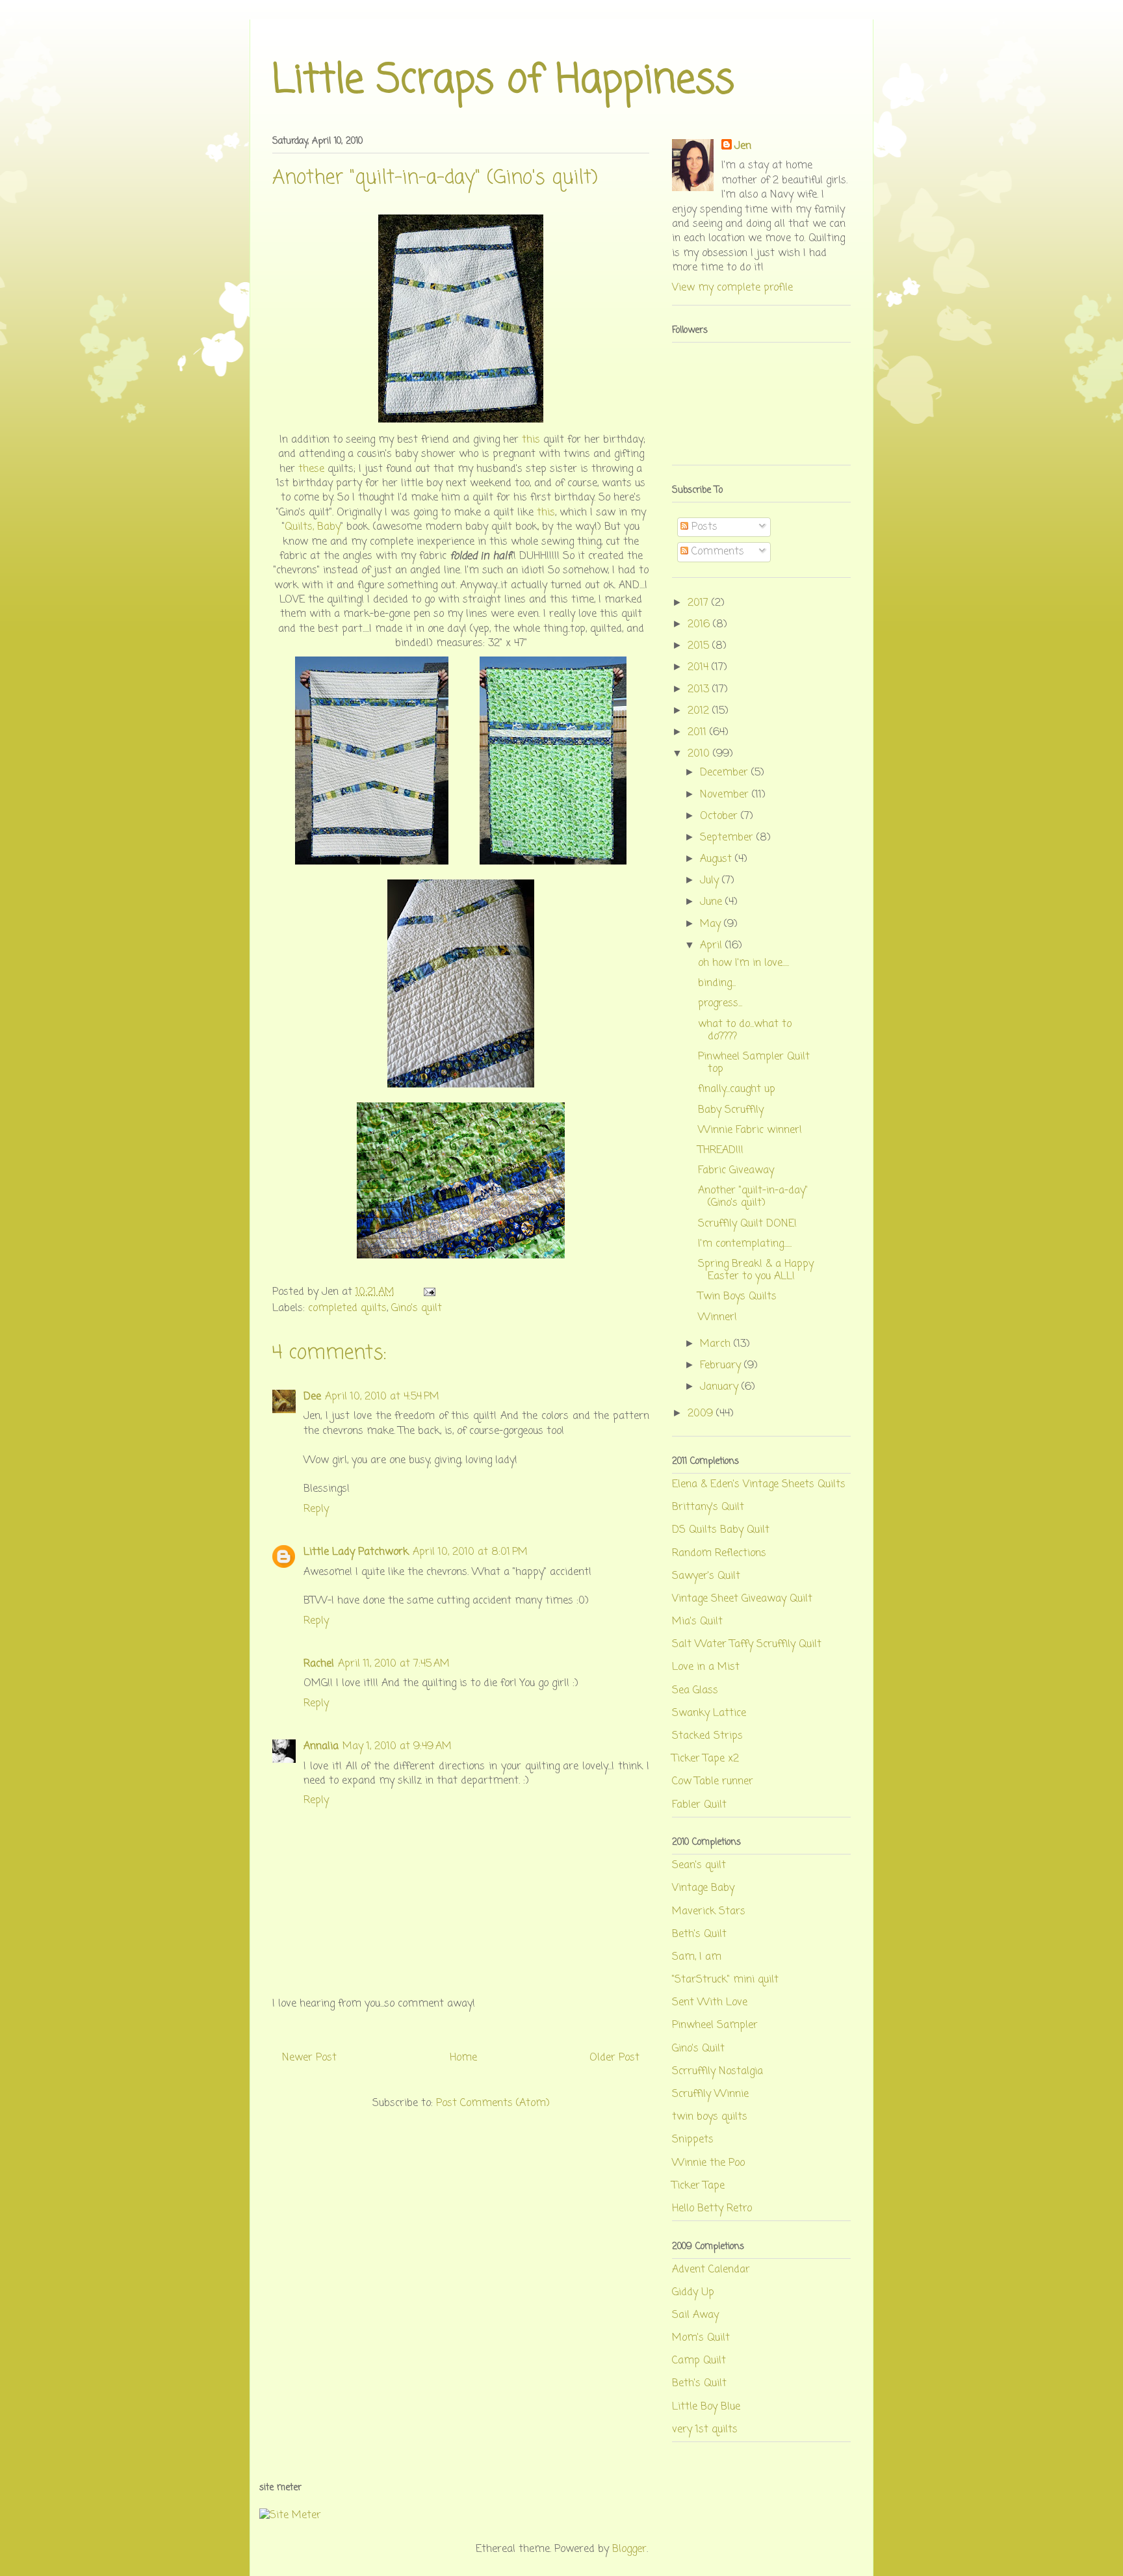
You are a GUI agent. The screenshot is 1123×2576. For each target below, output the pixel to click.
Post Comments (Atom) (493, 2103)
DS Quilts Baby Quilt (721, 1530)
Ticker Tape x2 (705, 1759)
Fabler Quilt (699, 1805)
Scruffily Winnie (710, 2094)
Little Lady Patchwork (356, 1552)
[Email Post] (427, 1292)
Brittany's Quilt (708, 1507)
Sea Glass (695, 1691)
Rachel (319, 1664)
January (721, 1387)
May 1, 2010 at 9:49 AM (397, 1747)
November (726, 795)
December (726, 773)
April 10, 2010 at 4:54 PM (382, 1397)
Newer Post (309, 2058)
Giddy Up (693, 2293)
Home (463, 2058)
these (311, 469)
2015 (700, 646)
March (717, 1344)
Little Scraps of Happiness (503, 81)
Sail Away (695, 2315)
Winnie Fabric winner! (750, 1130)
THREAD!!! (721, 1151)
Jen (743, 146)
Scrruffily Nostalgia (717, 2072)
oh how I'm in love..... (743, 963)
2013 (700, 690)
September (728, 838)
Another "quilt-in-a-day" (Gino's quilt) (753, 1197)
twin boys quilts (710, 2117)
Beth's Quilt (699, 1934)
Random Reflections (719, 1554)
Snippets (693, 2140)
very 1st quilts (705, 2430)
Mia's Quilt (697, 1622)
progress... (720, 1004)
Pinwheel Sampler (715, 2025)
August (717, 859)
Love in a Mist (706, 1667)
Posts (703, 527)
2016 (700, 625)
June (713, 902)
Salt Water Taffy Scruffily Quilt (747, 1645)
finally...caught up (737, 1089)
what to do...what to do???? (745, 1031)
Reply (316, 1509)
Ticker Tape (698, 2186)
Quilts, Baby (313, 527)
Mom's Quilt (701, 2338)
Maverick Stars (709, 1912)
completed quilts (347, 1308)
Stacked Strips (707, 1736)
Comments (716, 552)
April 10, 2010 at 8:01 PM (470, 1552)
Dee (312, 1397)
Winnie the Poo (708, 2163)
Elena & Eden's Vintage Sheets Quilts (759, 1485)
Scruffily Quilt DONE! (747, 1224)
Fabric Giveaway (736, 1171)
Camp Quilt (699, 2361)
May (712, 924)
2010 (700, 754)
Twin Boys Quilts (737, 1297)
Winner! (717, 1318)
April (713, 946)
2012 (700, 711)
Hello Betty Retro (712, 2209)
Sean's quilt (699, 1866)
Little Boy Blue (706, 2407)
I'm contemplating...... (745, 1244)
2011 (699, 733)
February (722, 1366)
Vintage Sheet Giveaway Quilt (742, 1599)
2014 (700, 668)
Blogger (629, 2549)
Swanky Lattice (709, 1713)
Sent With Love (710, 2003)
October (720, 816)
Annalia (321, 1747)
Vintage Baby (703, 1888)
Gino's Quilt (698, 2049)
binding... (717, 983)
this (531, 440)
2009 (702, 1414)
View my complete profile (732, 288)
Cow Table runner (713, 1782)
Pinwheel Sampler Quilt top (754, 1063)
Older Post (614, 2058)
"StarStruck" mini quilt (725, 1980)
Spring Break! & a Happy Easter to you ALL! (756, 1270)
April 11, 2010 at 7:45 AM (394, 1664)
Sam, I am (697, 1957)
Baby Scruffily (731, 1110)
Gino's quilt (417, 1308)
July (711, 881)
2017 (700, 603)
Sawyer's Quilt (706, 1576)
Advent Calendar (711, 2270)
